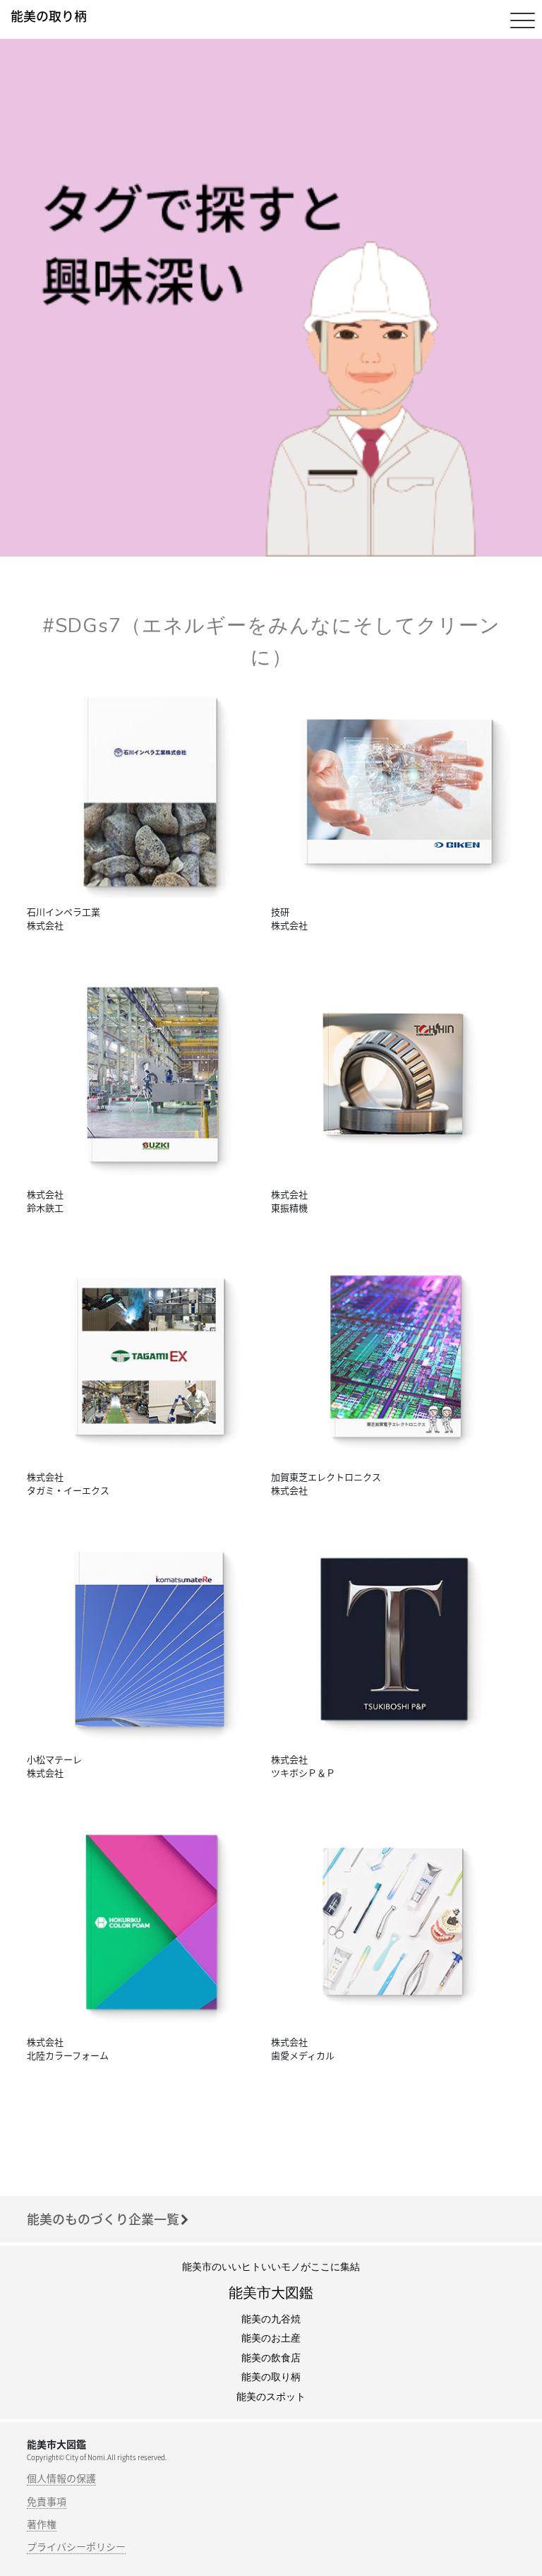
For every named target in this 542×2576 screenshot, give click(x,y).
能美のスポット (271, 2397)
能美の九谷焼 (271, 2319)
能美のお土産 (271, 2338)
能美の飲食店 (271, 2358)
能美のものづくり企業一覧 (103, 2219)
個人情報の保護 (61, 2478)
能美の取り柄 (271, 2377)
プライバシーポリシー (76, 2546)
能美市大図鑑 (271, 2293)
